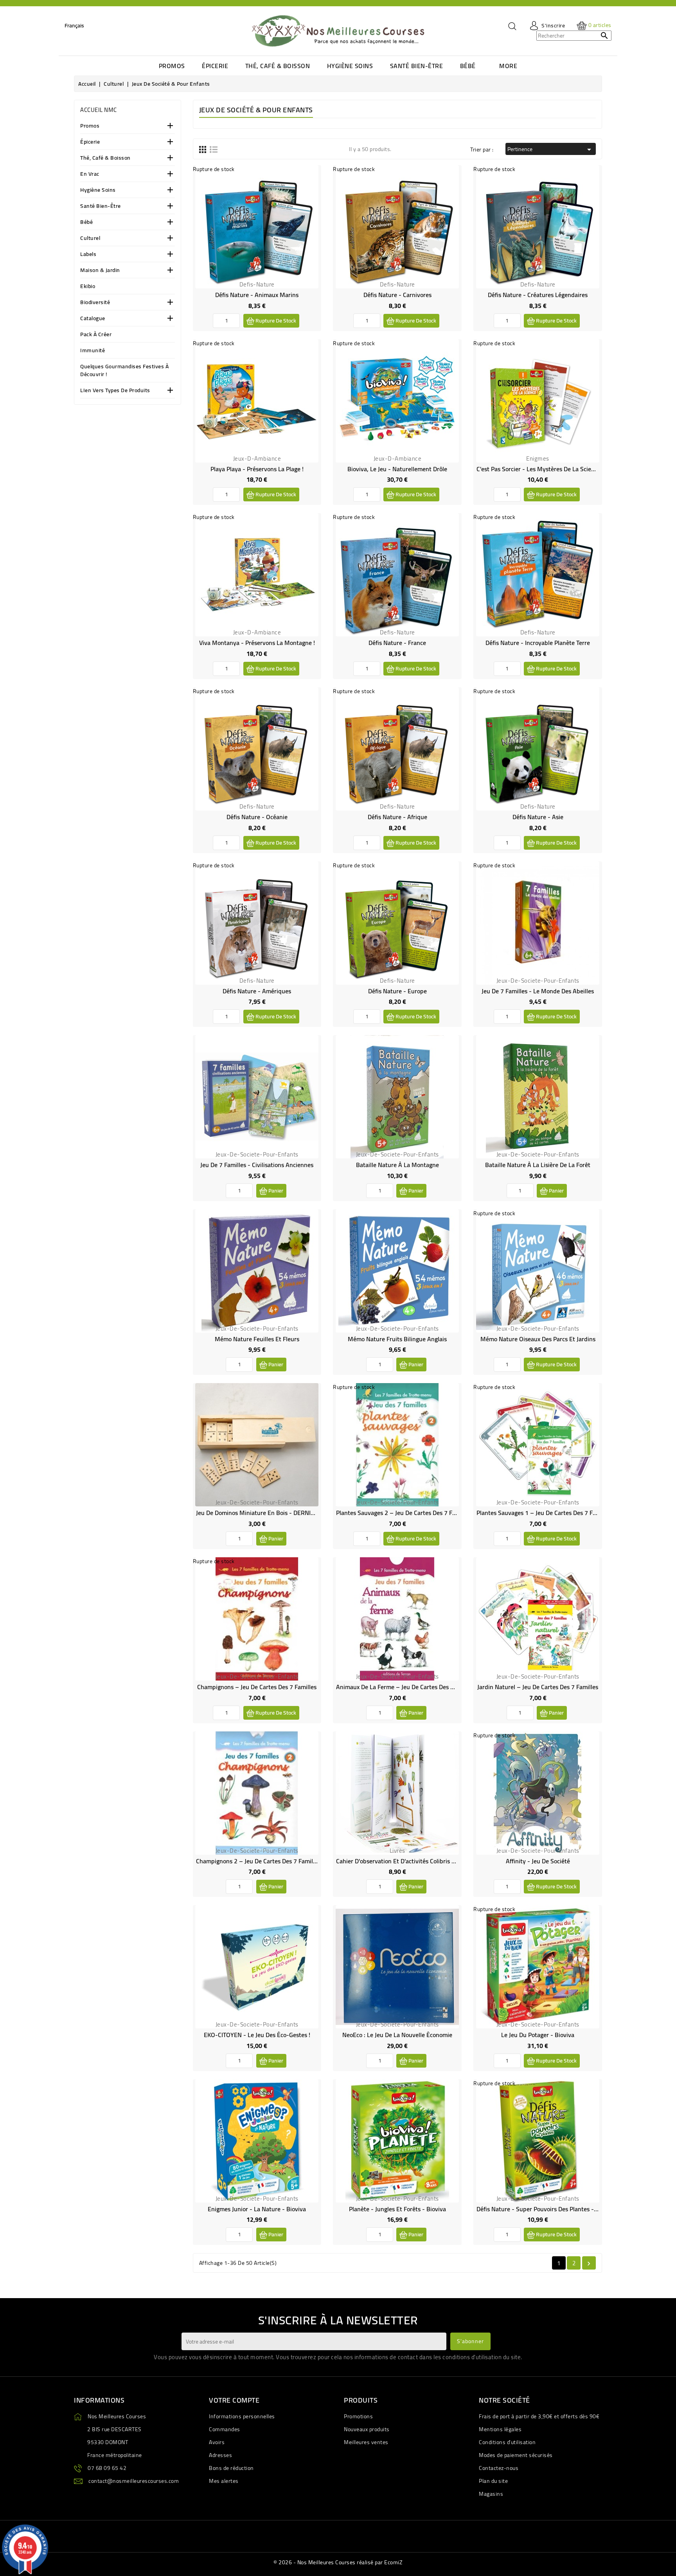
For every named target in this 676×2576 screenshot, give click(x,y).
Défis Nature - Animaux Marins (257, 295)
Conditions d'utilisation (507, 2442)
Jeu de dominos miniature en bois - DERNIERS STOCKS (270, 1513)
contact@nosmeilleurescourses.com (134, 2481)
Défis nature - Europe (397, 991)
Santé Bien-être (101, 206)
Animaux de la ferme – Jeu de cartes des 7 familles (407, 1687)
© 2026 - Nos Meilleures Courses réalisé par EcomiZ (338, 2562)
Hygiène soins (98, 190)
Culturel (90, 239)
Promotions (358, 2416)
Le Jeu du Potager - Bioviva (538, 2035)
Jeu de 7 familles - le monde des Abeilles (538, 991)
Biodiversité (95, 303)
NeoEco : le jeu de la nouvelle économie (397, 2035)
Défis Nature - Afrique (397, 817)
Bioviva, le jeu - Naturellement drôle (397, 469)
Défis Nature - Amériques (257, 991)
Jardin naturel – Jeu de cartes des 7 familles (538, 1687)
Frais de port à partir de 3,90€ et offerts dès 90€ (539, 2416)
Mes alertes (224, 2481)
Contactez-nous (499, 2468)
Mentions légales (500, 2429)
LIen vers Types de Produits (115, 391)
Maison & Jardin (100, 271)
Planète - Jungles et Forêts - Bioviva (397, 2209)
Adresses (220, 2455)
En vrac (90, 174)
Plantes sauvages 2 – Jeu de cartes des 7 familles (404, 1513)
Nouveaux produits (367, 2429)
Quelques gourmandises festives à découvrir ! (124, 371)
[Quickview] (309, 194)
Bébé (86, 222)
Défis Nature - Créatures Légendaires (538, 295)
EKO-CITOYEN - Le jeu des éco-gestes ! (257, 2035)
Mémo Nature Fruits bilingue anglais (397, 1339)
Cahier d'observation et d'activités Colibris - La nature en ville (420, 1861)
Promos (90, 126)
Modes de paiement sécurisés (516, 2455)
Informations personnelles (242, 2416)
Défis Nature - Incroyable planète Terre (538, 643)
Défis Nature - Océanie (257, 817)
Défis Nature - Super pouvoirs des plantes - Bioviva (546, 2209)
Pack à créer (96, 335)
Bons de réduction (231, 2468)
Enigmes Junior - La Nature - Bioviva (257, 2209)
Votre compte (234, 2400)
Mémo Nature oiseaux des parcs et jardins (538, 1339)
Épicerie (90, 142)
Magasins (491, 2494)
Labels (88, 255)
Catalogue (93, 319)
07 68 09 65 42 (107, 2468)
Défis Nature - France (397, 643)
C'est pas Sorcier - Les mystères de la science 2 (541, 469)
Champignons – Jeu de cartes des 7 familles (257, 1687)
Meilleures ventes (366, 2442)
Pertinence (551, 149)
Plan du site (493, 2481)
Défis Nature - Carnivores (397, 295)
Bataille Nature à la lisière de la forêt (538, 1165)
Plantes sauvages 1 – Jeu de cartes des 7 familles (544, 1513)
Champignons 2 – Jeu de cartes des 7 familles (258, 1861)
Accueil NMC (99, 110)
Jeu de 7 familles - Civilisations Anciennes (257, 1165)
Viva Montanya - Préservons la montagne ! (257, 643)
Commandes (225, 2429)
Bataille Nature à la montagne (397, 1165)
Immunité (93, 351)
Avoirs (217, 2442)
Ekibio (88, 287)
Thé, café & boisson (105, 158)
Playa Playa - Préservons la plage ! (257, 469)
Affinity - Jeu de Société (538, 1861)
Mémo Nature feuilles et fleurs (257, 1339)
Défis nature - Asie (538, 817)
